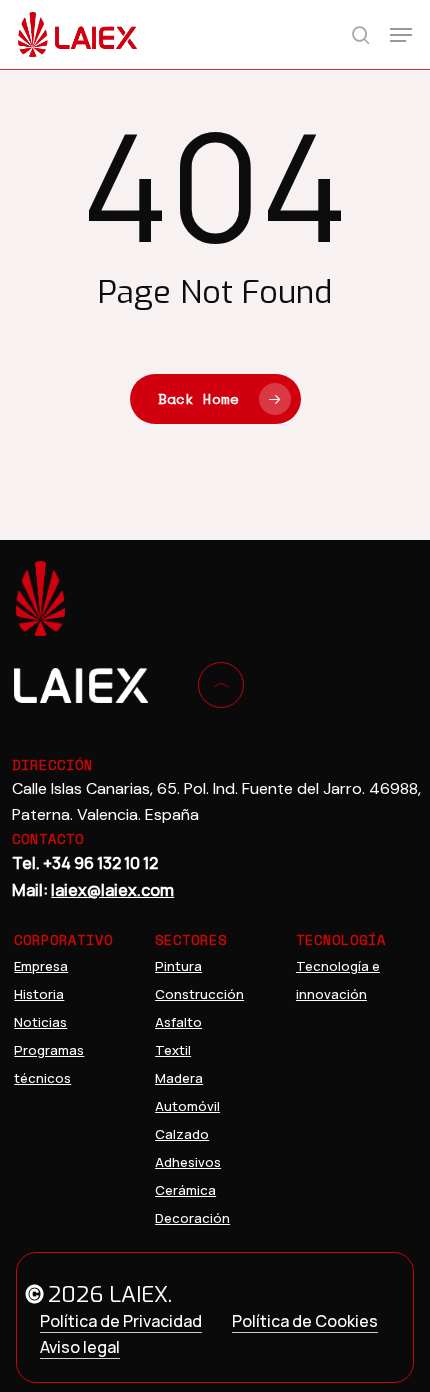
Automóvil (187, 1106)
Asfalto (178, 1022)
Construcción (199, 994)
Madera (179, 1078)
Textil (173, 1050)
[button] (401, 35)
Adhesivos (188, 1162)
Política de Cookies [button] (305, 1321)
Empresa (41, 966)
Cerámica (185, 1190)
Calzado (182, 1134)
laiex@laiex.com (112, 890)
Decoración (192, 1218)
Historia (39, 994)
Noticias (40, 1022)
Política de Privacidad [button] (121, 1321)
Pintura (178, 966)
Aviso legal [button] (80, 1347)
